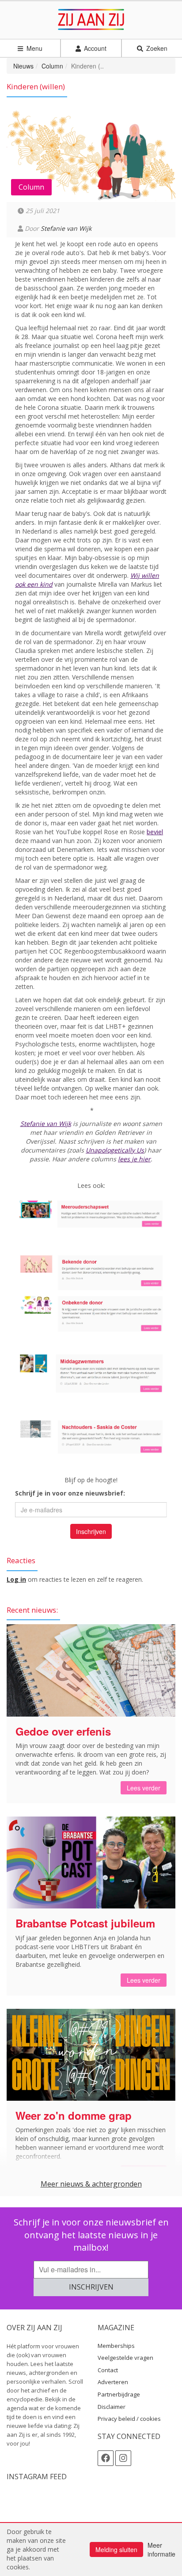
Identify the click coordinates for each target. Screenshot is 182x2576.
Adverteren (113, 2382)
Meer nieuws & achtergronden (91, 2184)
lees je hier (134, 1159)
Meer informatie (161, 2549)
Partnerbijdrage (119, 2394)
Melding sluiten (116, 2549)
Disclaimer (112, 2407)
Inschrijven (91, 1531)
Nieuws (23, 66)
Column (52, 66)
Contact (108, 2370)
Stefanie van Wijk (66, 228)
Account (94, 48)
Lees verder (144, 1788)
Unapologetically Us (115, 1150)
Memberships (116, 2346)
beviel (155, 832)
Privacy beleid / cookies (129, 2419)
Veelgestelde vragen (125, 2358)
